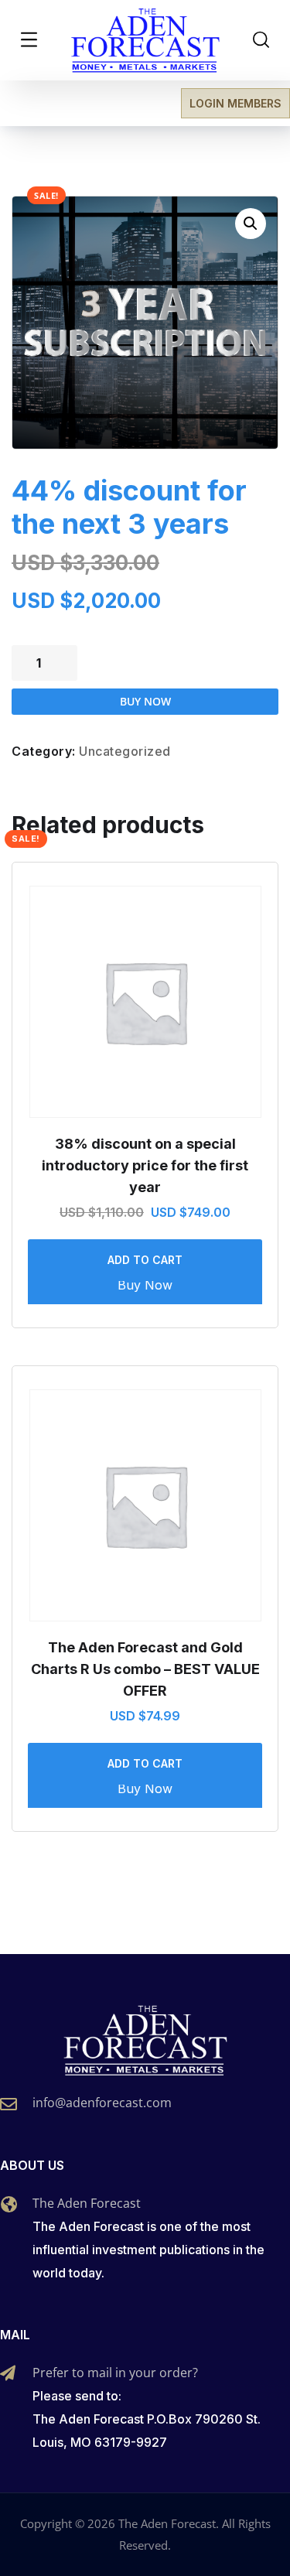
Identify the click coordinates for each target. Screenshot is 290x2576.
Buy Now (145, 701)
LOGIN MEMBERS (235, 103)
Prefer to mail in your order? (115, 2373)
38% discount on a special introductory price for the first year (145, 1165)
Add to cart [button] (145, 1260)
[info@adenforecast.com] (9, 2104)
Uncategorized (125, 751)
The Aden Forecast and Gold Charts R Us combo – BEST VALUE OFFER (145, 1669)
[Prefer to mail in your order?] (8, 2373)
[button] (251, 224)
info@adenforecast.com (102, 2103)
